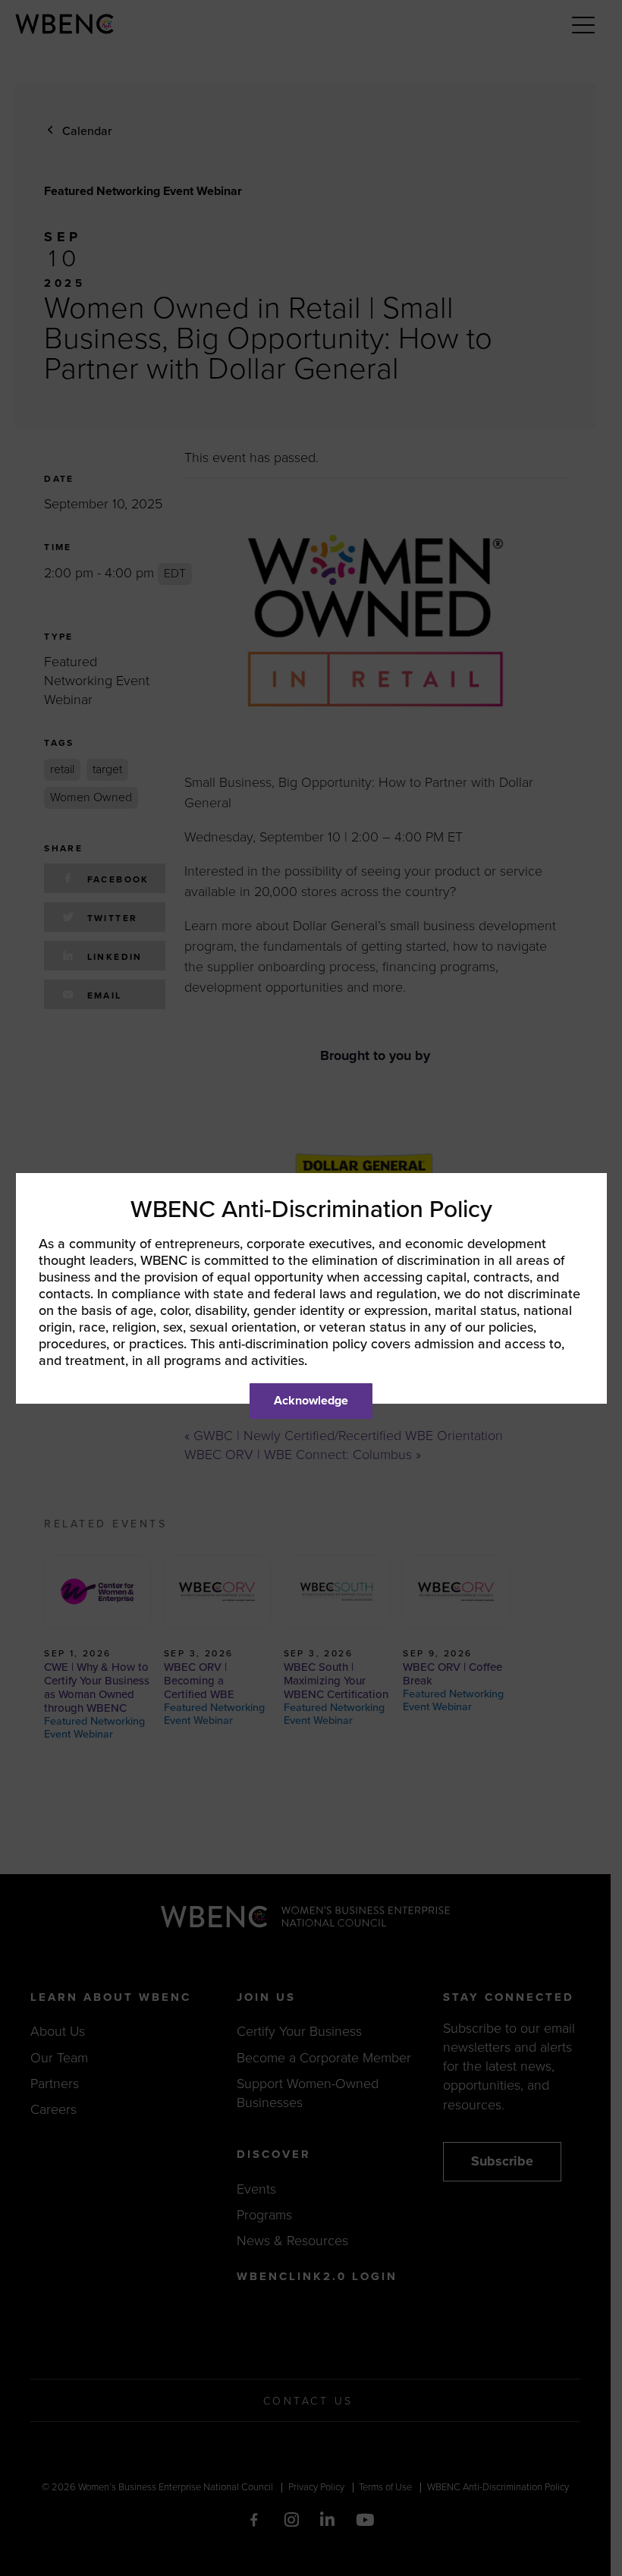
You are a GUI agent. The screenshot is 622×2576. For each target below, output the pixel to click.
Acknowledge (311, 1401)
